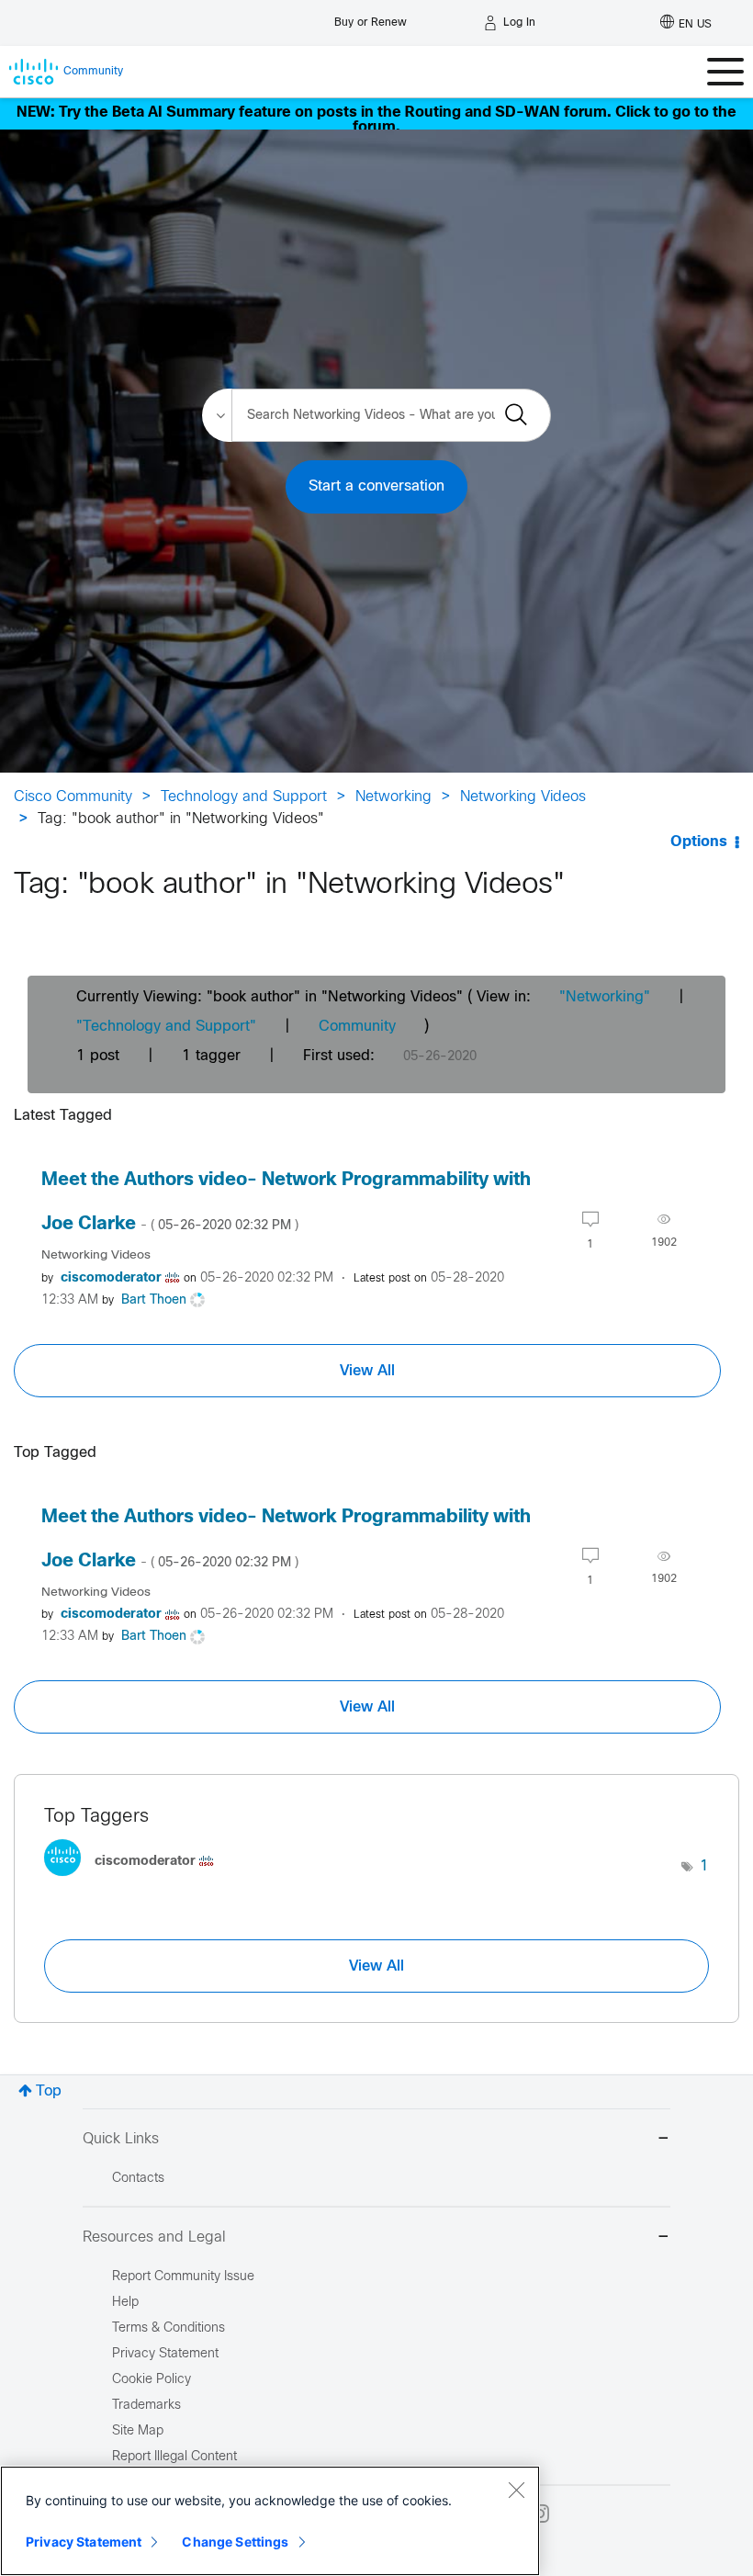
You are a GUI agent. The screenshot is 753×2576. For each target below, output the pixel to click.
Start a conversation (376, 486)
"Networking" (605, 997)
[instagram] (540, 2514)
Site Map (138, 2431)
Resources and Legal (154, 2237)
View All (367, 1371)
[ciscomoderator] (136, 1881)
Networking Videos (523, 797)
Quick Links (121, 2139)
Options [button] (699, 842)
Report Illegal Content (174, 2457)
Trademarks (146, 2406)
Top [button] (49, 2091)
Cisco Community (73, 797)
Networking (393, 797)
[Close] (516, 2490)
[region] (270, 2521)
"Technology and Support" (166, 1027)
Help (125, 2303)
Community (357, 1027)
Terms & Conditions (169, 2328)
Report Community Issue (183, 2277)
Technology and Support (244, 797)
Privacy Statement (84, 2542)
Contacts (138, 2179)
